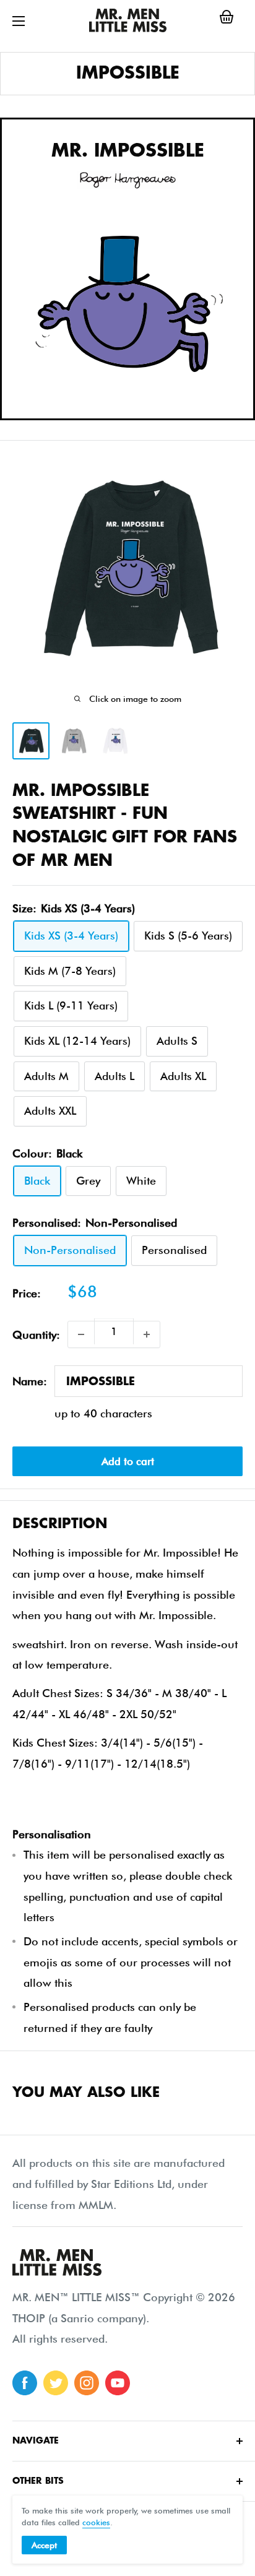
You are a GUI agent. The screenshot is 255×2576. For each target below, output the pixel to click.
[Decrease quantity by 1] (81, 1334)
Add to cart (128, 1461)
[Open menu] (19, 21)
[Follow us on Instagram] (87, 2383)
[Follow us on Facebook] (25, 2383)
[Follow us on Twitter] (56, 2383)
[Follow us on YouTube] (118, 2383)
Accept (44, 2545)
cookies (96, 2522)
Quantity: (36, 1335)
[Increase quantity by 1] (147, 1334)
